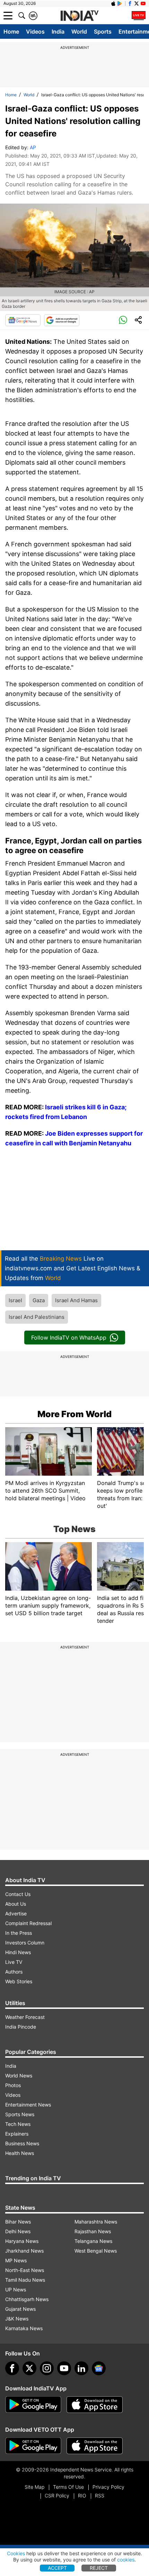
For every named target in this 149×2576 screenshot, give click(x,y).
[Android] (120, 3)
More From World (74, 1414)
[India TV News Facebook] (130, 3)
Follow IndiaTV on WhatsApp (69, 1338)
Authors (14, 1972)
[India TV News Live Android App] (33, 2405)
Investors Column (25, 1943)
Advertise (16, 1913)
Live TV (14, 1962)
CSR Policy (57, 2495)
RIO (82, 2495)
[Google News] (23, 320)
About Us (16, 1904)
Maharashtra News (96, 2222)
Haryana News (22, 2241)
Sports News (20, 2114)
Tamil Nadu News (25, 2280)
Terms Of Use (68, 2487)
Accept (57, 2568)
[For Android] (33, 2446)
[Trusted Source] (62, 320)
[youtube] (64, 2368)
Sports (103, 32)
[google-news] (99, 2368)
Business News (22, 2143)
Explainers (17, 2134)
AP (33, 147)
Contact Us (18, 1894)
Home (11, 32)
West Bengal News (96, 2251)
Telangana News (93, 2241)
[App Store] (95, 2405)
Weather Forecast (25, 2017)
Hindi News (18, 1952)
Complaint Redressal (28, 1923)
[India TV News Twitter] (137, 3)
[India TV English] (79, 16)
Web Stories (19, 1981)
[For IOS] (95, 2446)
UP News (16, 2289)
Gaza (39, 1300)
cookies (126, 2560)
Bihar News (18, 2222)
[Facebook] (12, 2368)
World (79, 32)
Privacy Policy (108, 2487)
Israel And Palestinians (37, 1317)
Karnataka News (24, 2328)
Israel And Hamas (76, 1300)
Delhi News (18, 2231)
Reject (99, 2568)
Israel (15, 1300)
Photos (13, 2085)
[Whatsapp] (123, 320)
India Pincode (21, 2027)
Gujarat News (20, 2309)
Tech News (18, 2124)
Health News (20, 2153)
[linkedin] (81, 2368)
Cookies (16, 2553)
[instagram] (47, 2368)
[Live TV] (139, 16)
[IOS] (113, 3)
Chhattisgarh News (27, 2299)
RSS (100, 2495)
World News (19, 2076)
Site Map (34, 2487)
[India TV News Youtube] (143, 3)
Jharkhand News (24, 2251)
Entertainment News (28, 2105)
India (58, 32)
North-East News (25, 2270)
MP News (16, 2260)
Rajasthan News (93, 2231)
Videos (35, 32)
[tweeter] (29, 2368)
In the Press (19, 1933)
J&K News (17, 2319)
